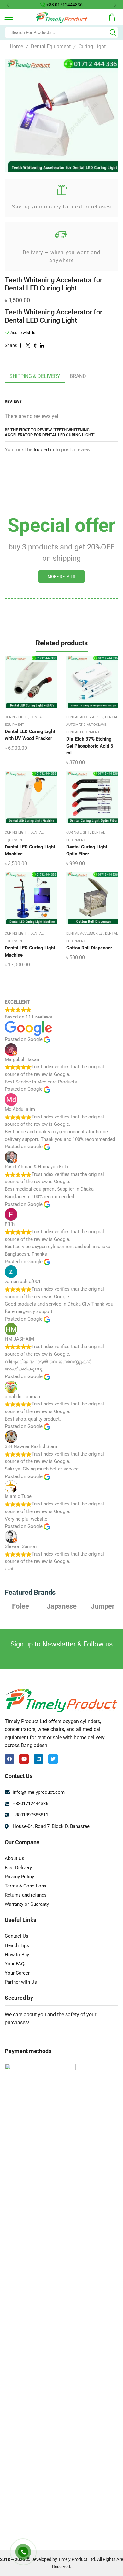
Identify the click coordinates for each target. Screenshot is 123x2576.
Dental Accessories (85, 717)
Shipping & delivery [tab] (35, 376)
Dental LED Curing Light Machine (30, 850)
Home (16, 47)
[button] (8, 5)
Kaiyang (102, 1606)
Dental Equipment (51, 47)
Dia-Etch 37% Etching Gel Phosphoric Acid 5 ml (90, 746)
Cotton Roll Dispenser (89, 948)
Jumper (62, 1606)
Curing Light (92, 47)
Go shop (108, 5)
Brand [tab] (78, 376)
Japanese (21, 1606)
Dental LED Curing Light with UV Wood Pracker (30, 735)
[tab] (35, 376)
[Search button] (113, 32)
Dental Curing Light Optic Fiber (87, 850)
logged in (44, 450)
